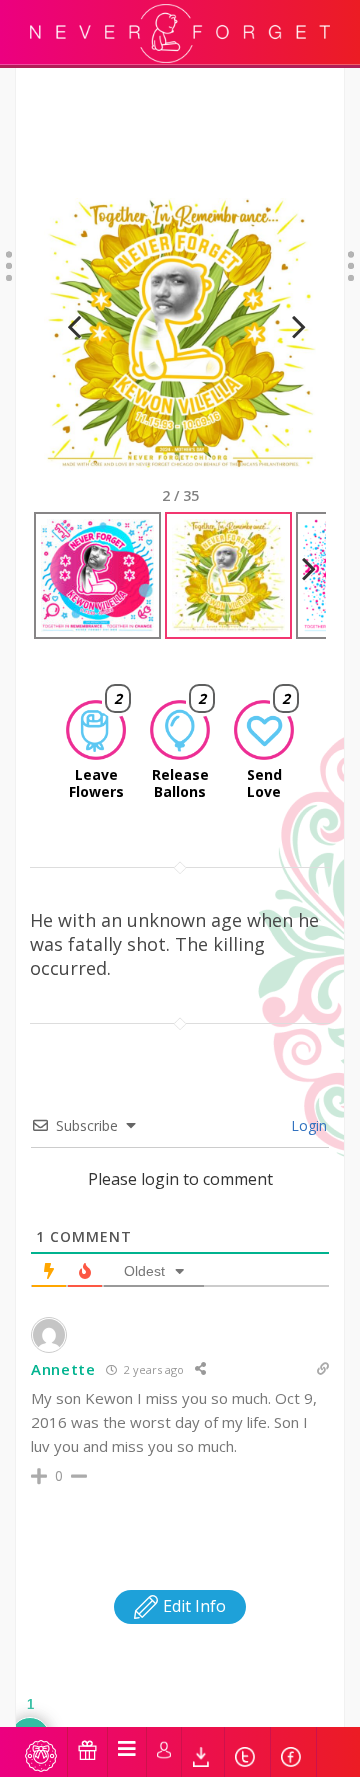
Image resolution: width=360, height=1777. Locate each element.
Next (290, 351)
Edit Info (192, 1606)
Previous (74, 351)
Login (307, 1125)
